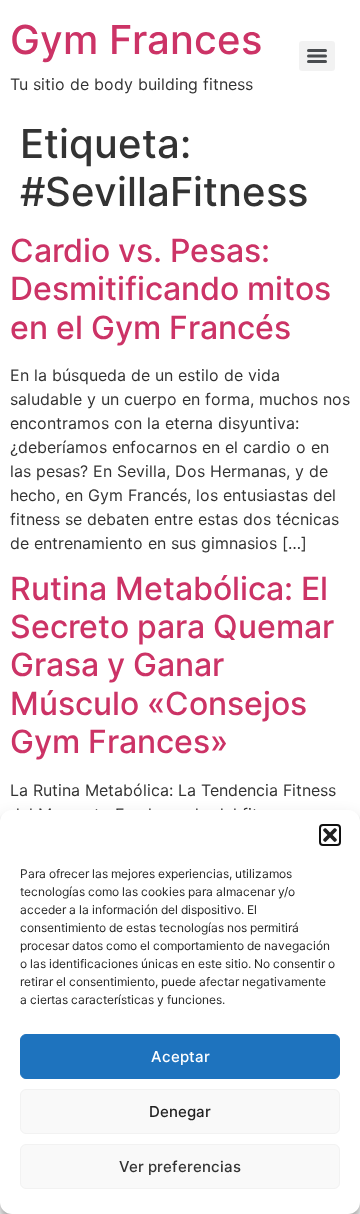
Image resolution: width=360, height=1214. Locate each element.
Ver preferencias (180, 1166)
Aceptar (180, 1056)
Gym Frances (136, 39)
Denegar (180, 1111)
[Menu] (317, 56)
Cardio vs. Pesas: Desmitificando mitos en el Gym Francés (170, 289)
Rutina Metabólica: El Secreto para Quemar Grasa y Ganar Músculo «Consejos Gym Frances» (172, 665)
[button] (330, 835)
